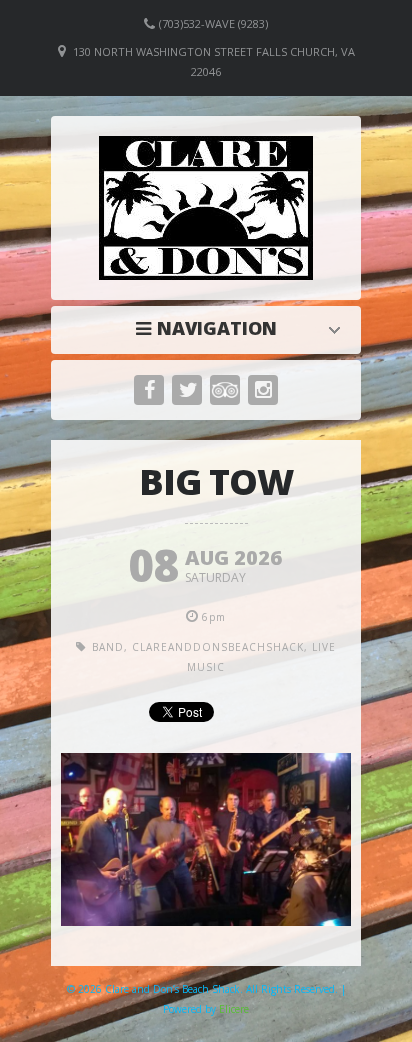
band (108, 647)
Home (211, 328)
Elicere (234, 1009)
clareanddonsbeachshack (218, 647)
